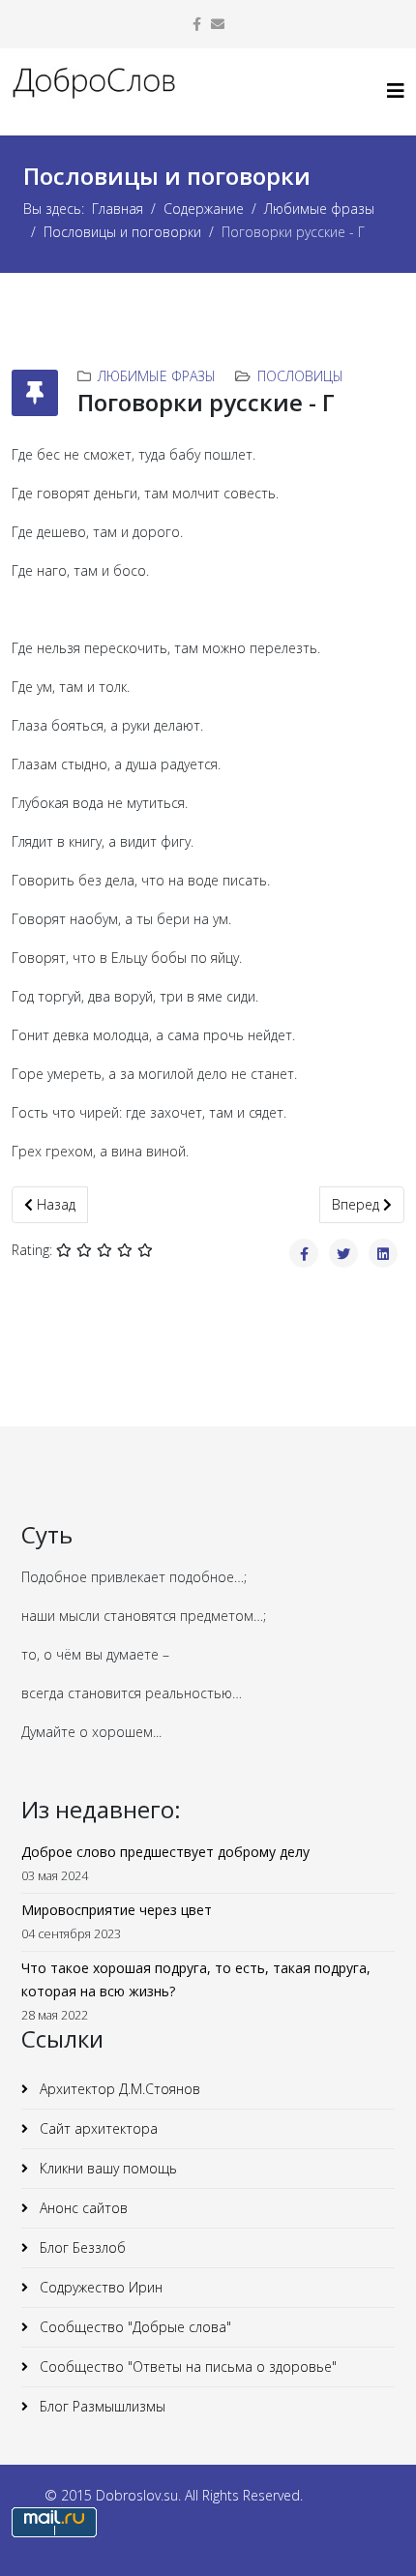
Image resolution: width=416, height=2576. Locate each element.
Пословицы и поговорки (122, 232)
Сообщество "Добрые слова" (134, 2327)
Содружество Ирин (99, 2287)
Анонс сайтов (82, 2208)
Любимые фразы (319, 209)
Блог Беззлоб (81, 2247)
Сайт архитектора (97, 2128)
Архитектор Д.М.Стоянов (118, 2089)
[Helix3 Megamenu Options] (396, 90)
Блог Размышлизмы (101, 2406)
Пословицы (300, 376)
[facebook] (197, 24)
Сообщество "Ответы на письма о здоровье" (186, 2366)
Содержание (204, 209)
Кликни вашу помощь (106, 2168)
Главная (118, 209)
